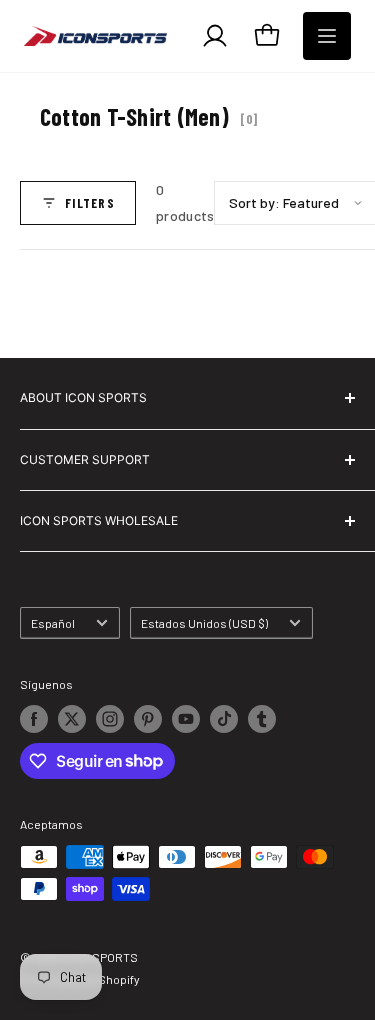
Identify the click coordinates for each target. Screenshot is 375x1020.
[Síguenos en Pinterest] (148, 719)
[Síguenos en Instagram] (110, 719)
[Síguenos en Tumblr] (262, 719)
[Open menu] (327, 36)
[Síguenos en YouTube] (186, 719)
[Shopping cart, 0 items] (267, 36)
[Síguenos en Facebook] (34, 719)
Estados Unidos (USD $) (204, 623)
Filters (90, 203)
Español (53, 623)
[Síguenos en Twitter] (72, 719)
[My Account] (215, 36)
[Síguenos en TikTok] (224, 719)
